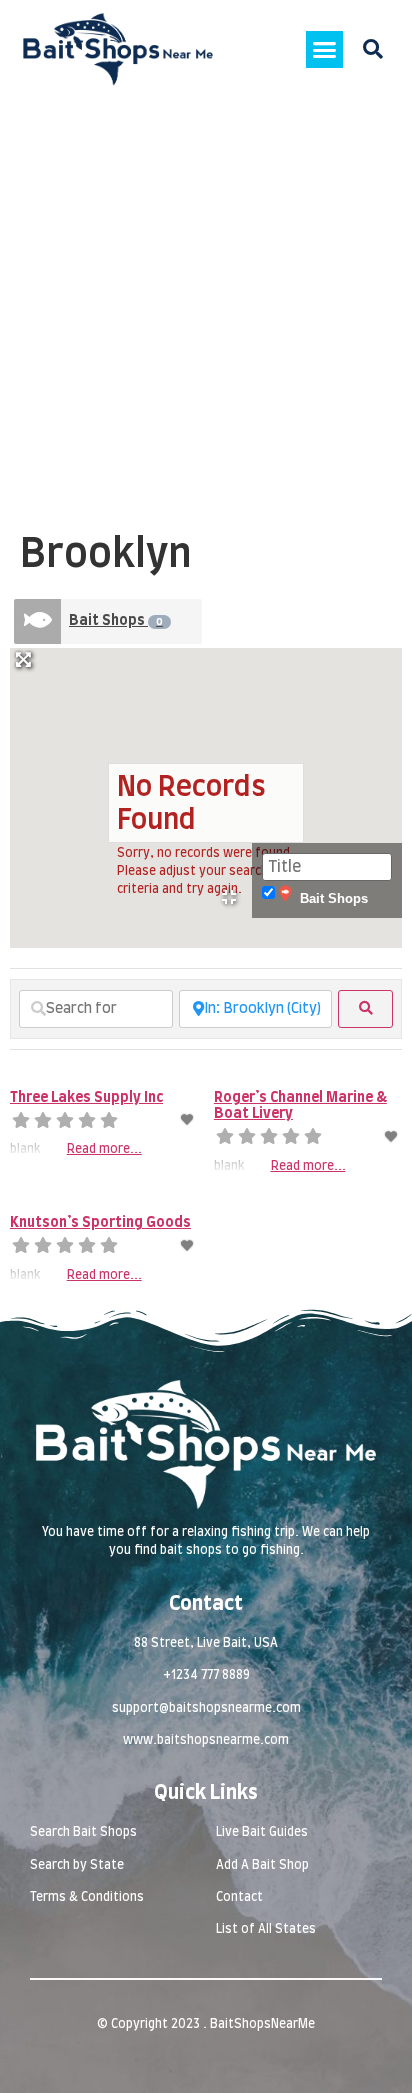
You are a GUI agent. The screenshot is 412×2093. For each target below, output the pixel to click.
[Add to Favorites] (188, 1120)
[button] (325, 50)
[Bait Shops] (37, 621)
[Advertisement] (206, 315)
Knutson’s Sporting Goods (100, 1223)
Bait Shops (116, 621)
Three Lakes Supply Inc (86, 1098)
